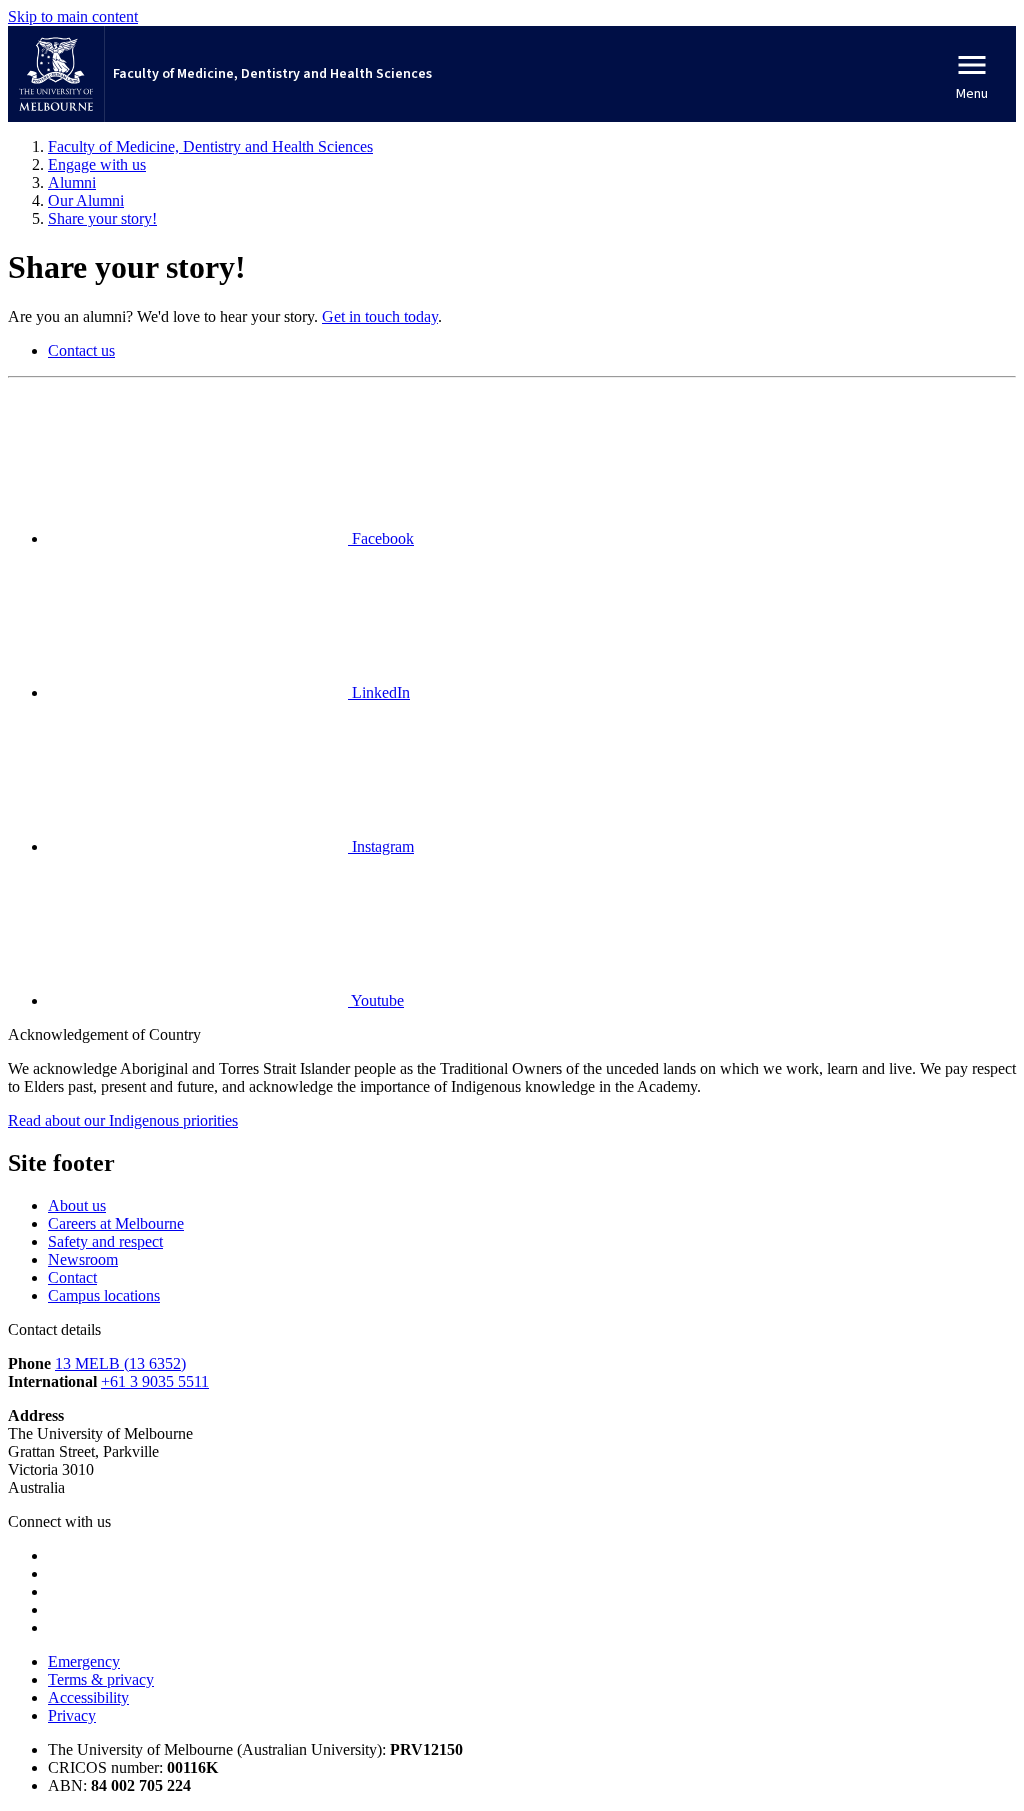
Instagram (381, 846)
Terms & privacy (101, 1679)
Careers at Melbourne (116, 1223)
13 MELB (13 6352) (120, 1363)
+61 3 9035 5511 (155, 1381)
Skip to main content (73, 16)
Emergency (84, 1661)
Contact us (81, 350)
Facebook (381, 538)
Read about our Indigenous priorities (123, 1120)
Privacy (72, 1715)
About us (77, 1205)
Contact (72, 1277)
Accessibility (88, 1697)
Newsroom (83, 1259)
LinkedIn (379, 692)
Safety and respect (105, 1241)
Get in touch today (380, 316)
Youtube (376, 1000)
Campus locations (104, 1295)
